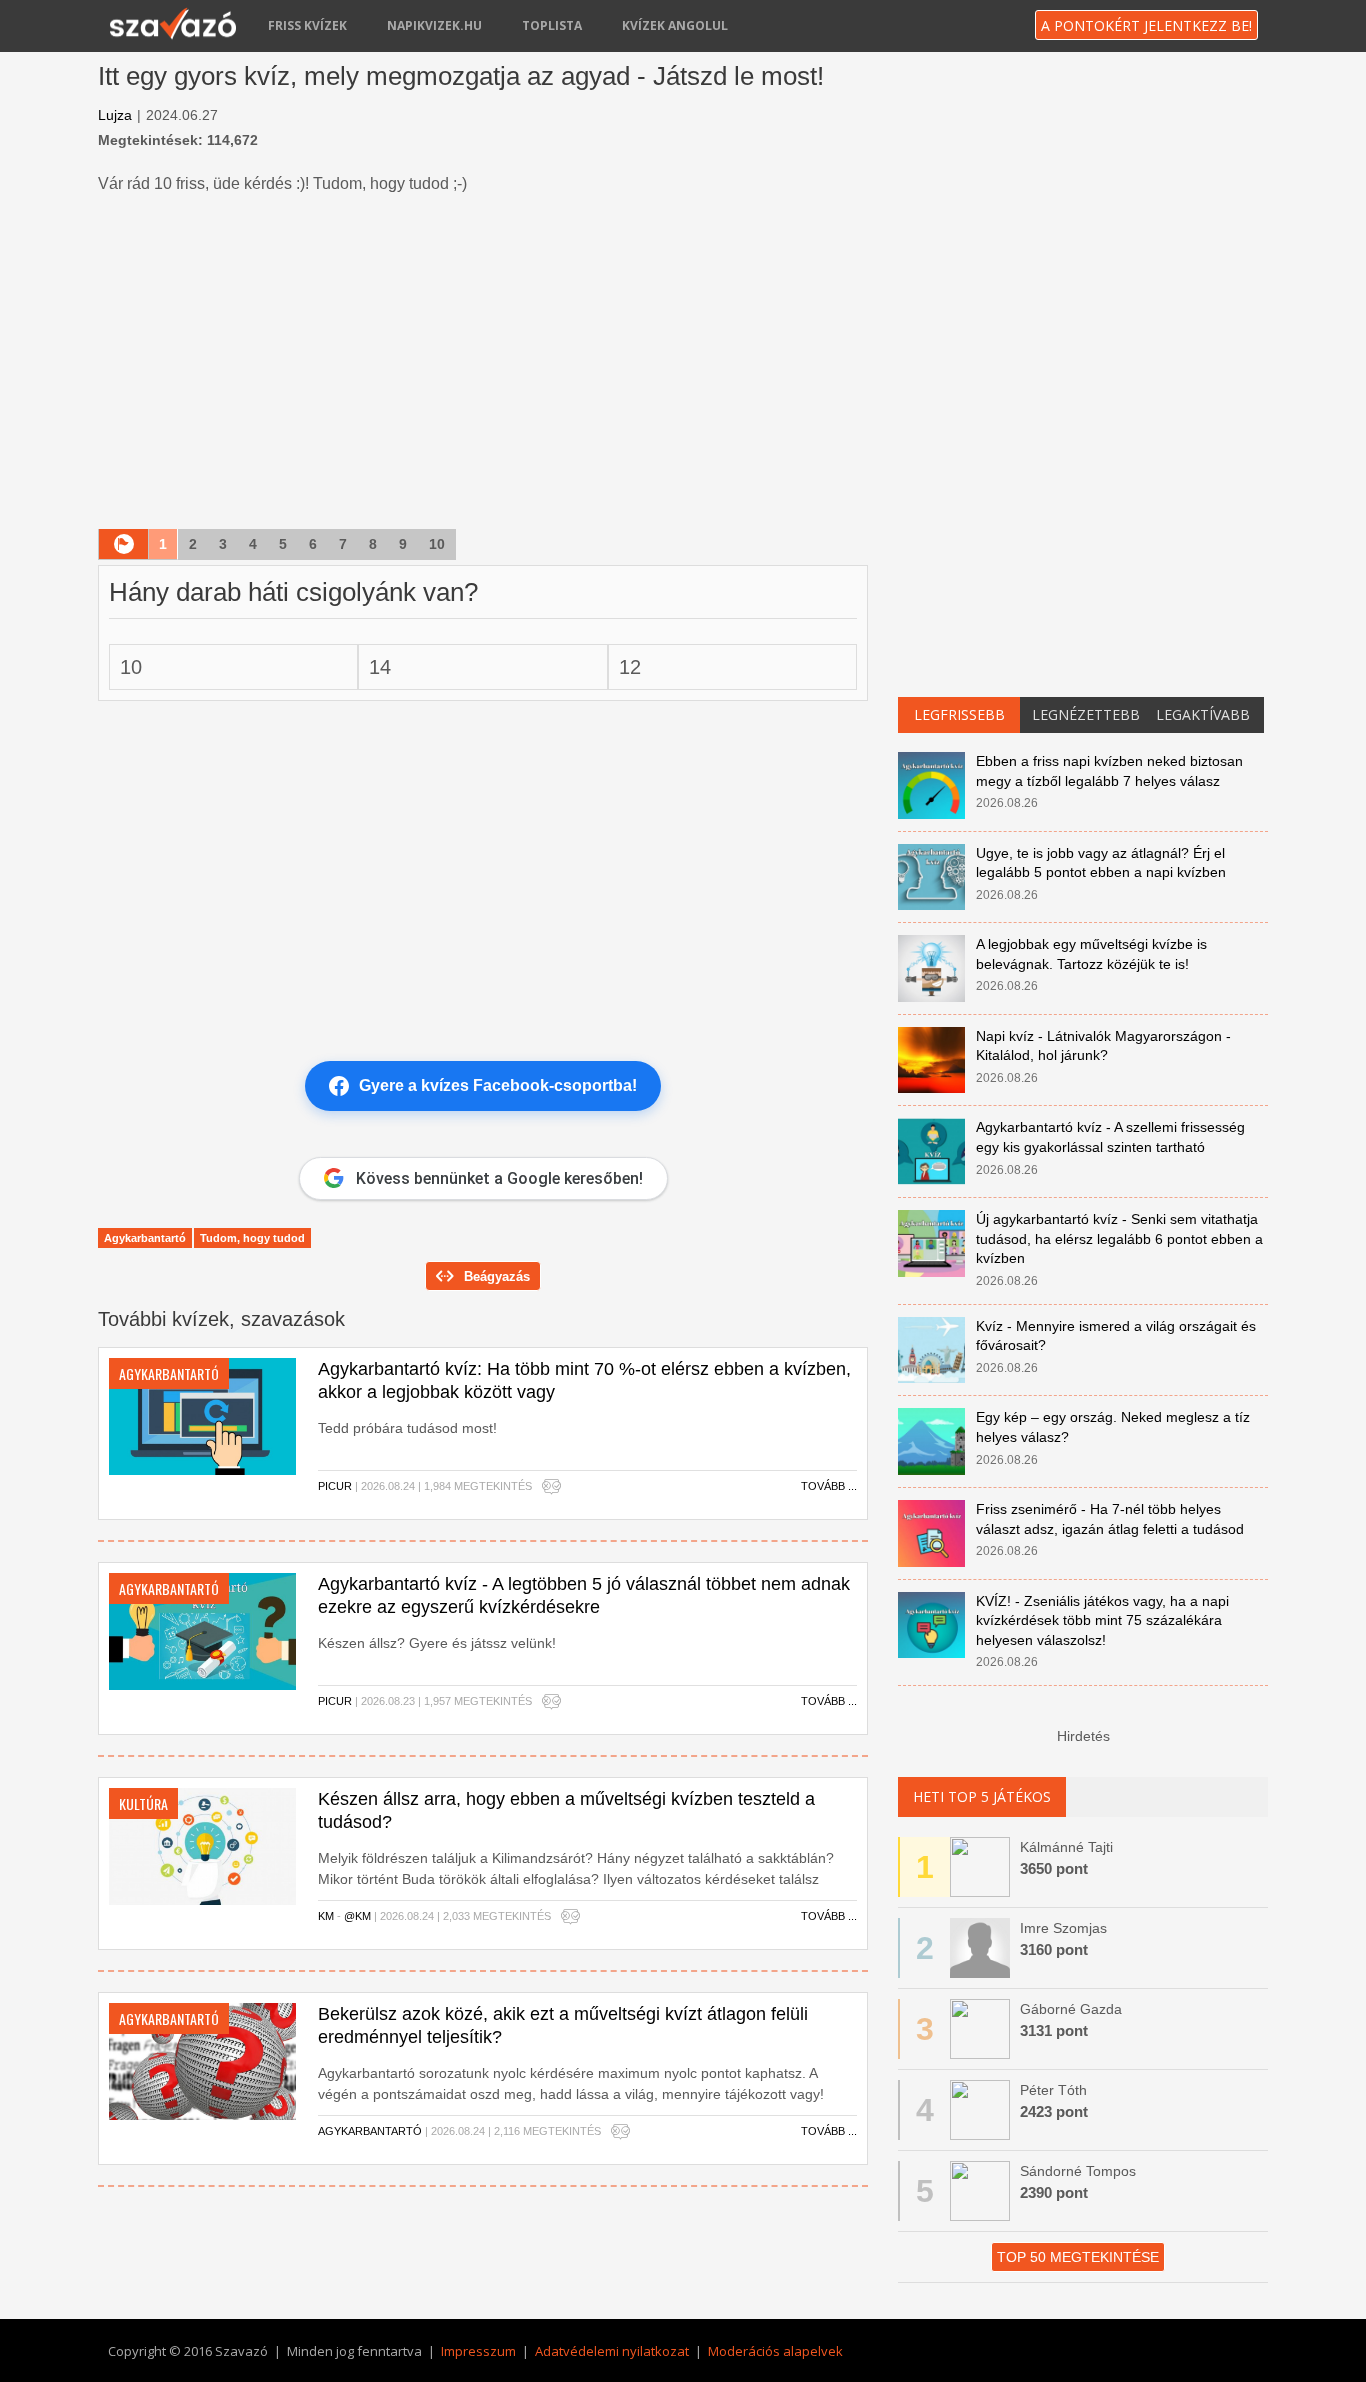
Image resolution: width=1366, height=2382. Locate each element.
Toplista (552, 25)
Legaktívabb (1203, 714)
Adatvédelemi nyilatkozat (612, 2351)
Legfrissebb (959, 714)
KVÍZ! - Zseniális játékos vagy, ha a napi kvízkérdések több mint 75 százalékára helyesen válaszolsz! (1102, 1620)
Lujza (115, 115)
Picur (335, 1486)
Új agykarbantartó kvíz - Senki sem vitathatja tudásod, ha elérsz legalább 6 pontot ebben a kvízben (1119, 1238)
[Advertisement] (483, 364)
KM (326, 1916)
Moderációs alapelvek (775, 2351)
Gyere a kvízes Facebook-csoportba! (498, 1085)
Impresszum (478, 2351)
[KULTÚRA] (202, 1845)
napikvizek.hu (434, 25)
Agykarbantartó (145, 1238)
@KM (357, 1916)
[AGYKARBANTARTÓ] (202, 1415)
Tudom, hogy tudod (252, 1238)
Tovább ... (829, 1486)
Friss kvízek (307, 25)
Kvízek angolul (675, 25)
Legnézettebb (1086, 714)
